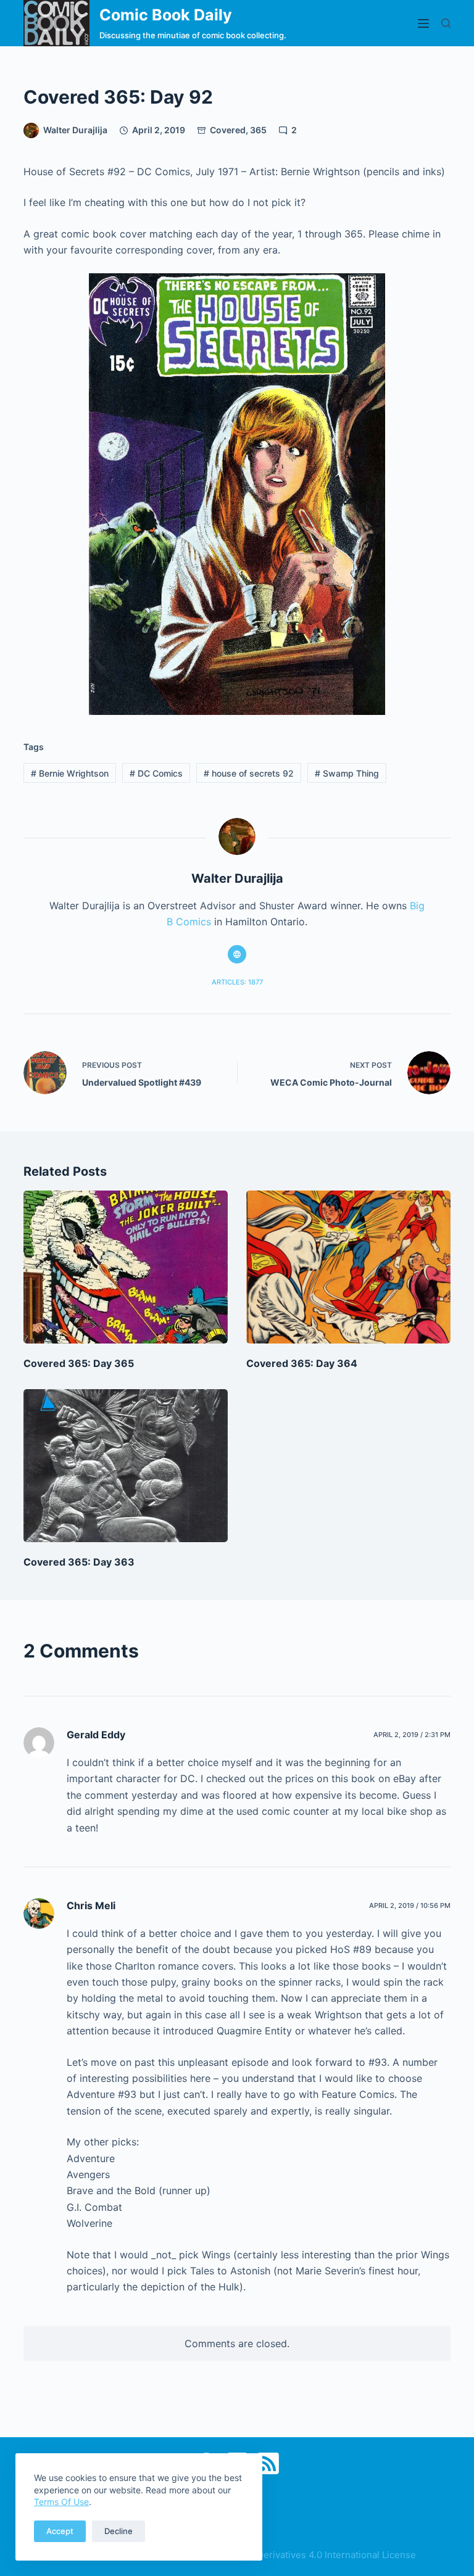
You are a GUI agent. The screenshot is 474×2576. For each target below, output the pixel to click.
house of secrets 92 (249, 773)
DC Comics (156, 773)
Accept (60, 2531)
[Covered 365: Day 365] (126, 1267)
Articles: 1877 (237, 982)
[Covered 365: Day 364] (348, 1267)
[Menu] (423, 23)
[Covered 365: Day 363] (126, 1466)
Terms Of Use (61, 2502)
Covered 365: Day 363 (79, 1562)
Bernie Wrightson (70, 773)
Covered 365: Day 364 (302, 1363)
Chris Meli (91, 1905)
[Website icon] (237, 954)
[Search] (446, 23)
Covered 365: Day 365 (79, 1363)
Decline (118, 2531)
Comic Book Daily (166, 15)
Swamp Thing (347, 773)
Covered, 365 (238, 130)
